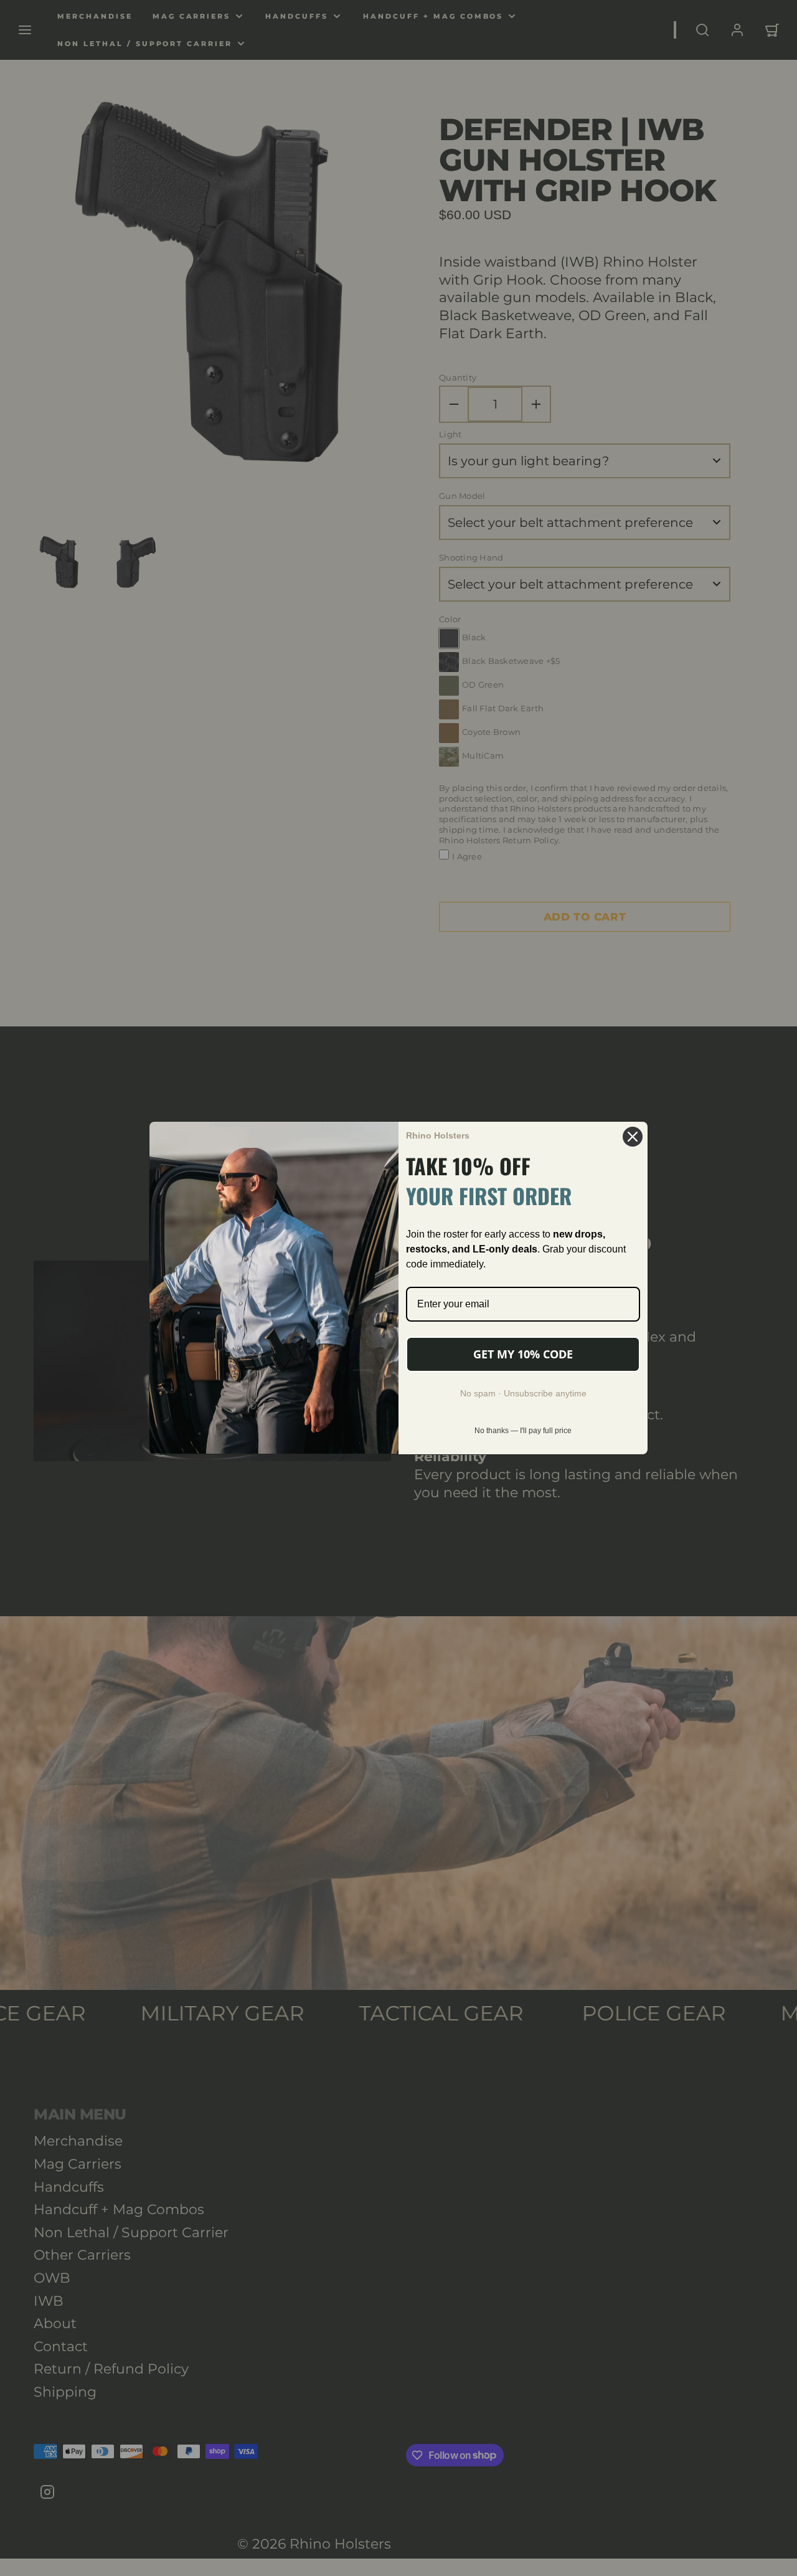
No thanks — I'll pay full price (523, 1431)
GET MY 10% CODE (523, 1354)
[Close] (633, 1137)
